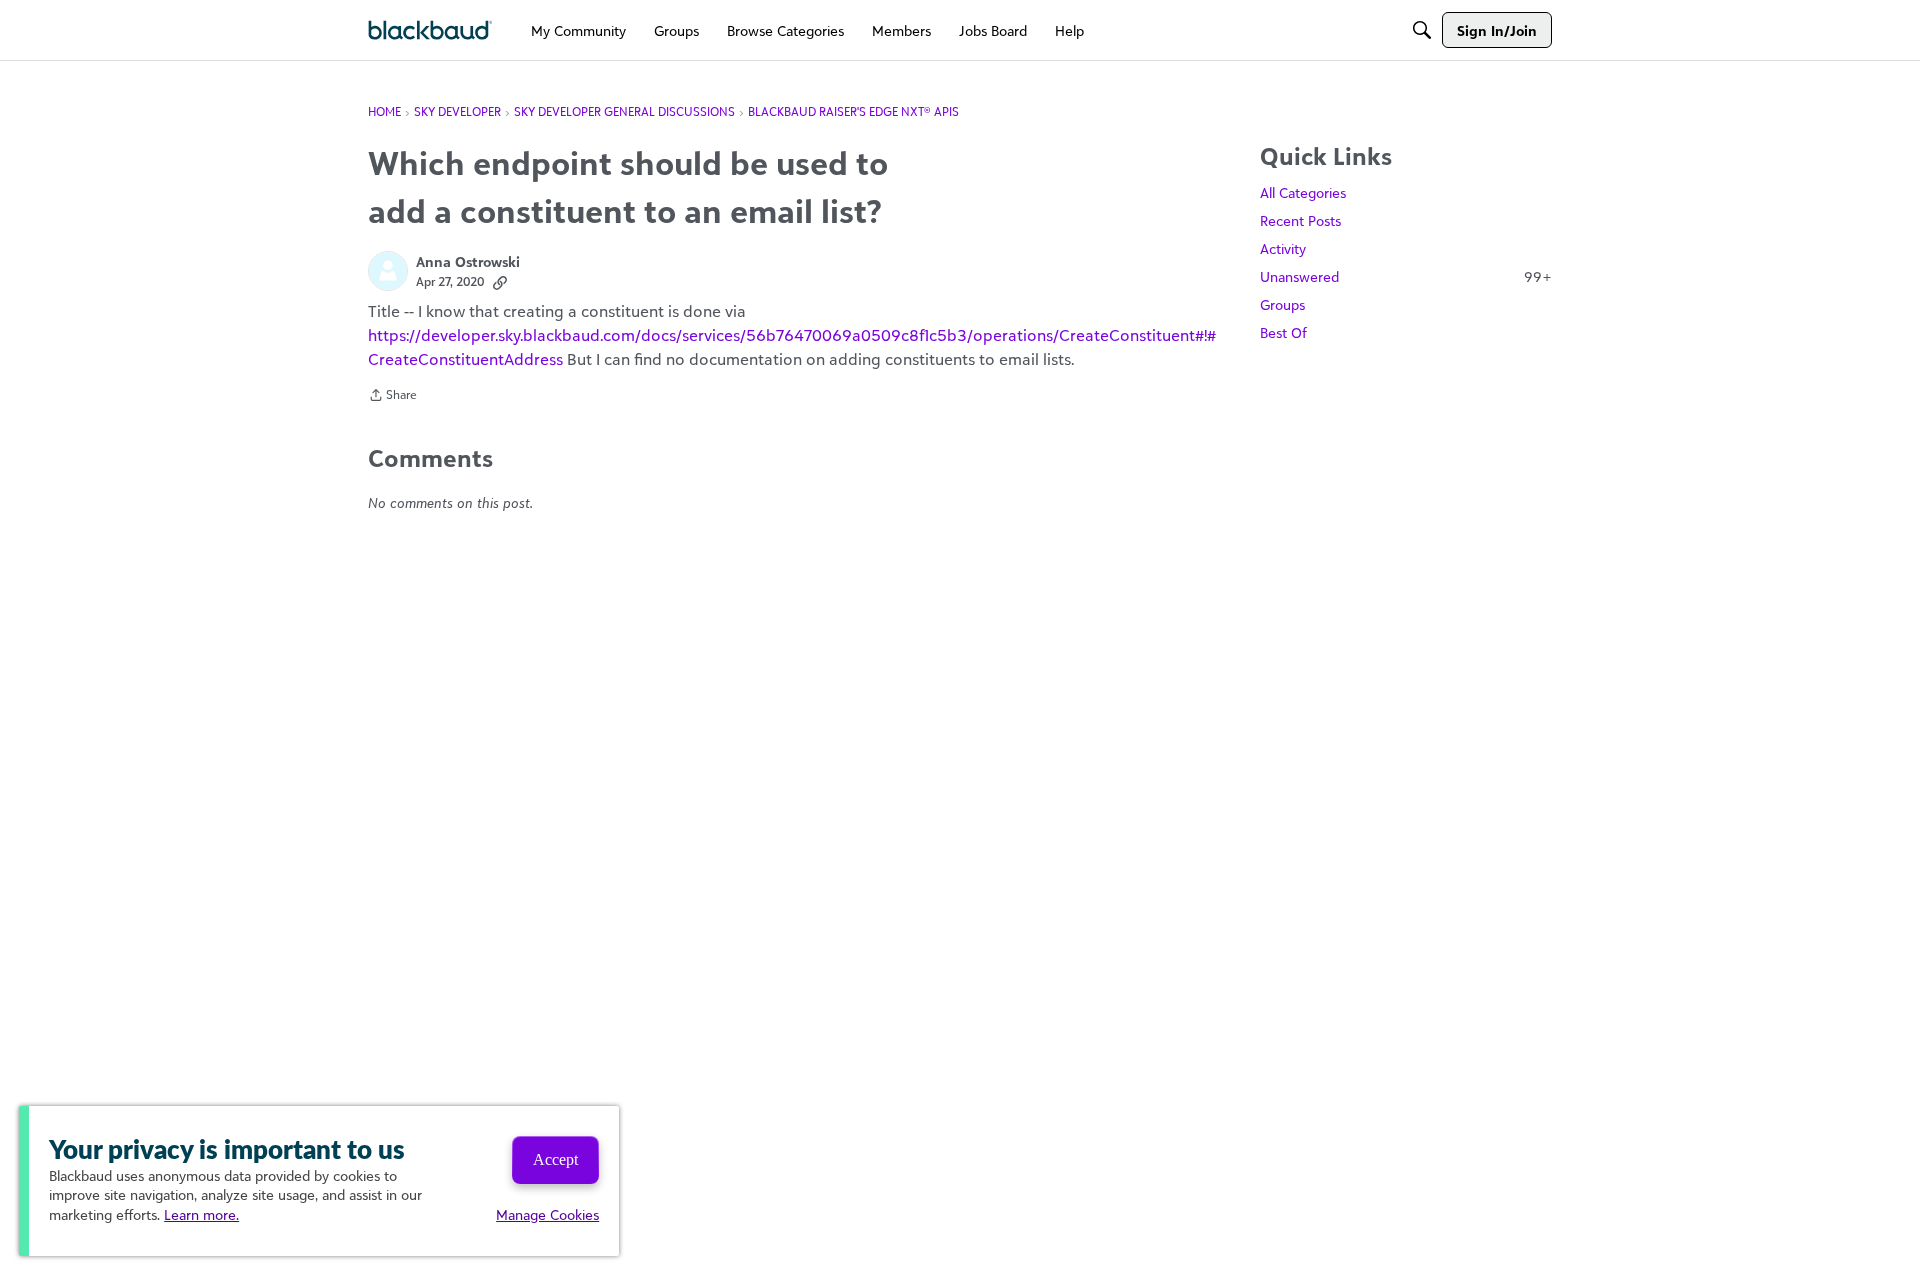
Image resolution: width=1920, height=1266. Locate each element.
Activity (1283, 248)
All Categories (1303, 192)
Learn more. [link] (201, 1214)
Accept (555, 1159)
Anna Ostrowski (468, 261)
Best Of (1283, 332)
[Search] (1422, 30)
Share (392, 397)
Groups (1282, 304)
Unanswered (1406, 276)
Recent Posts (1300, 220)
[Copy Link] (500, 282)
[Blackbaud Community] (430, 30)
